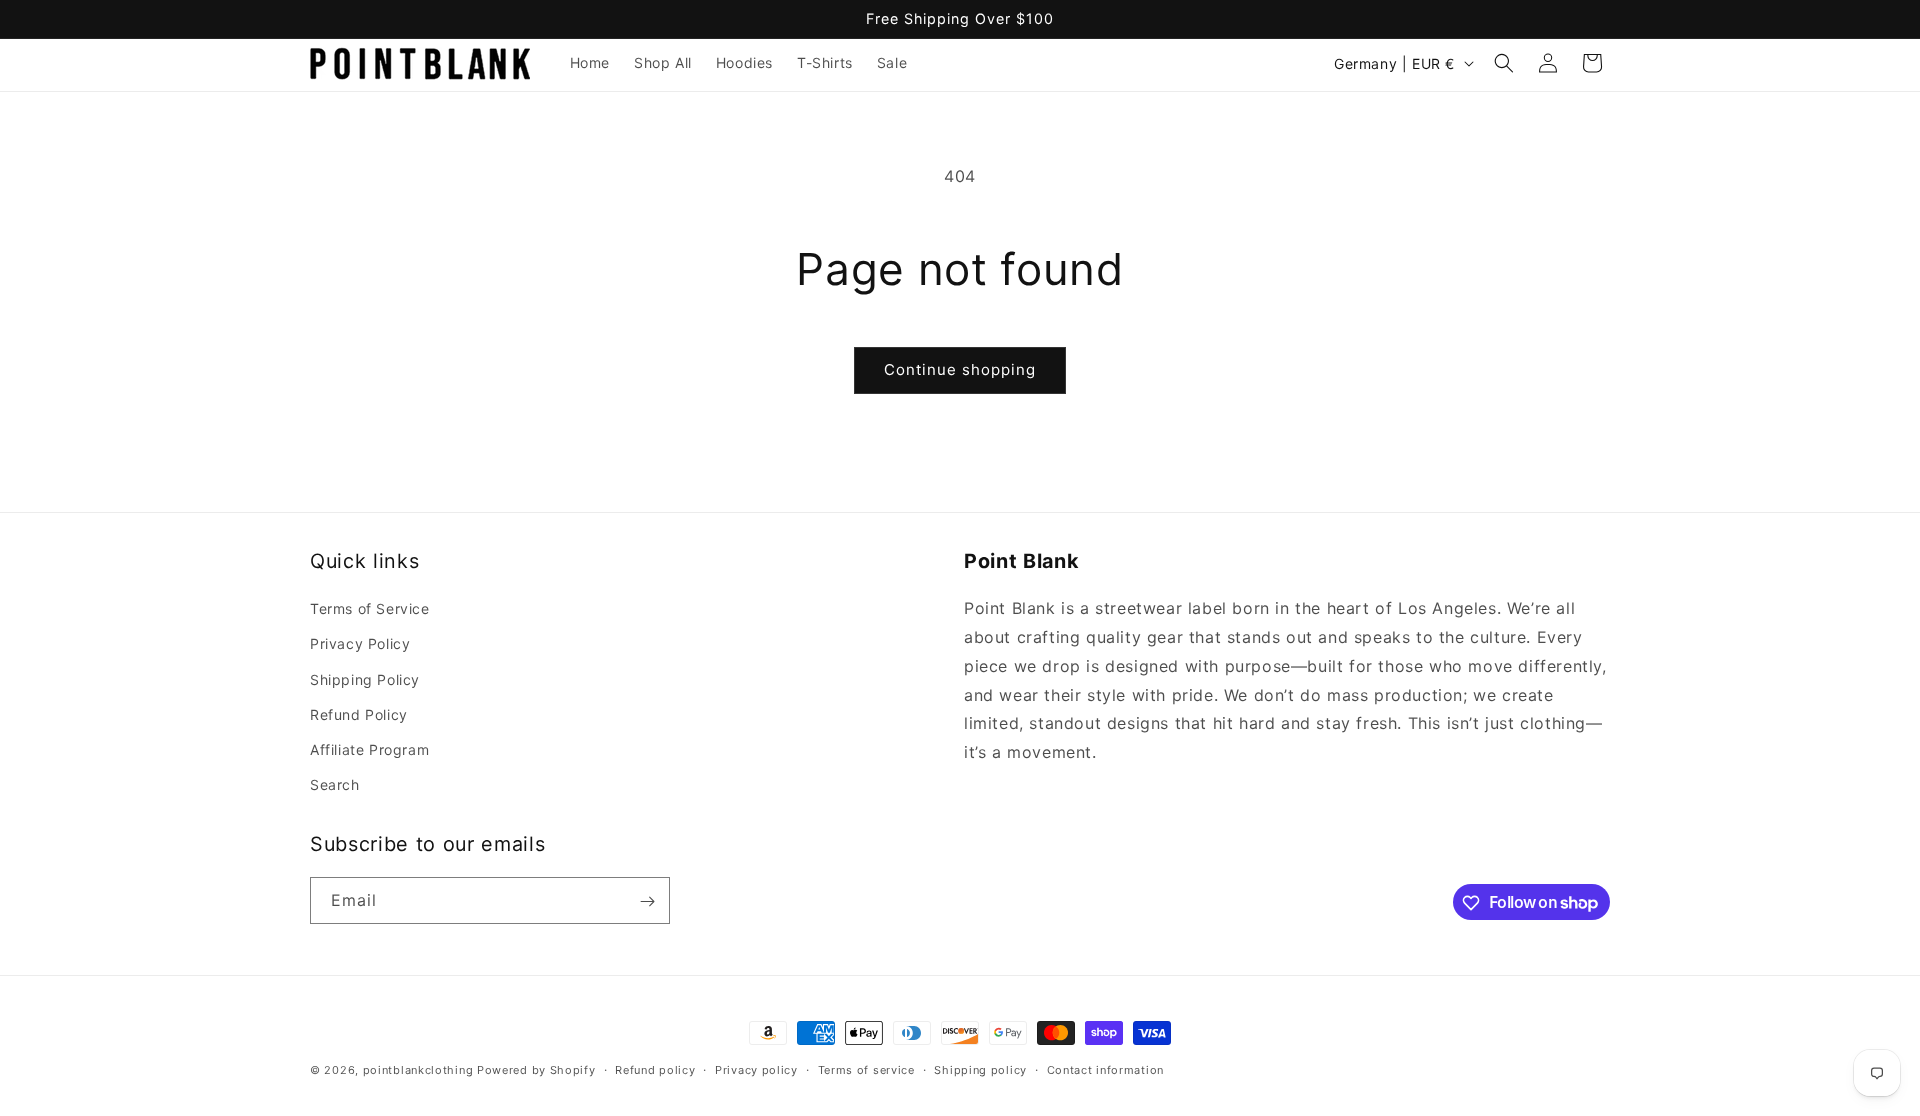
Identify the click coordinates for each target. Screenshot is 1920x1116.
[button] (1504, 63)
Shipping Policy (365, 679)
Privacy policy (756, 1069)
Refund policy (655, 1069)
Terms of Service (370, 608)
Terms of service (866, 1069)
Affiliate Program (369, 749)
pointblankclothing (418, 1070)
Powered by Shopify (536, 1070)
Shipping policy (980, 1069)
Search (335, 784)
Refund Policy (359, 714)
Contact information (1105, 1069)
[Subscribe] (647, 901)
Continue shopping (960, 369)
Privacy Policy (360, 643)
